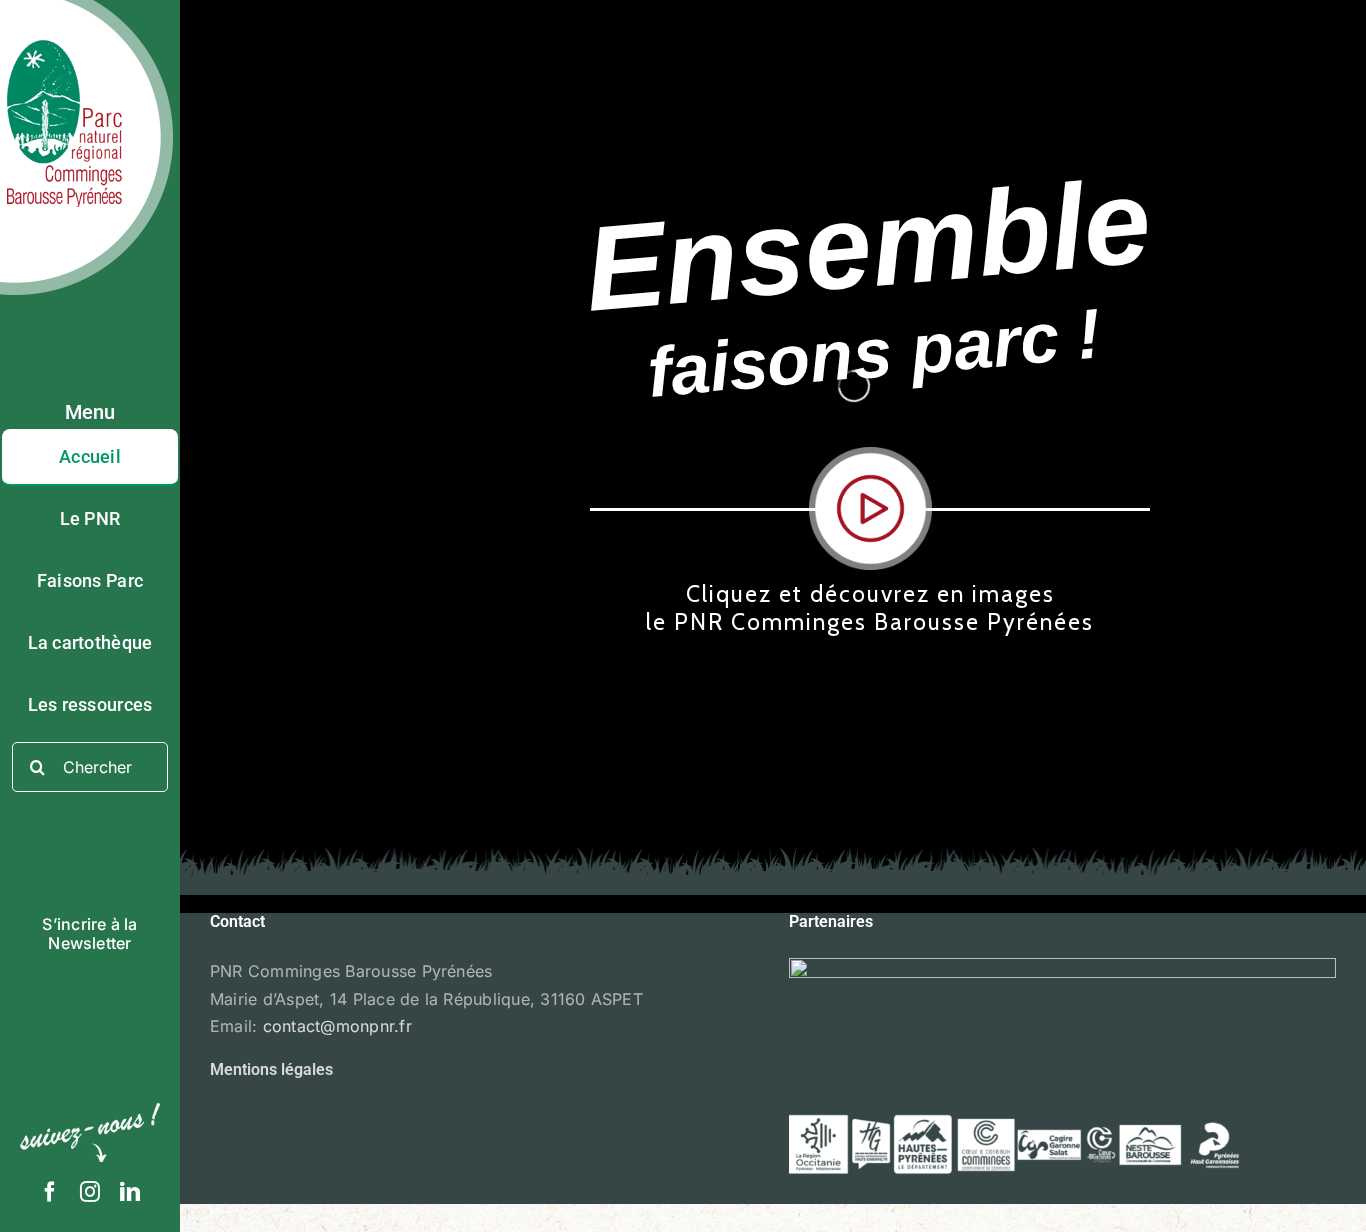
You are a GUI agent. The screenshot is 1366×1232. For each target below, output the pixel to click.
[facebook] (50, 1192)
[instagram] (90, 1192)
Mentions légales (271, 1069)
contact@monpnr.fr (337, 1026)
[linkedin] (130, 1192)
